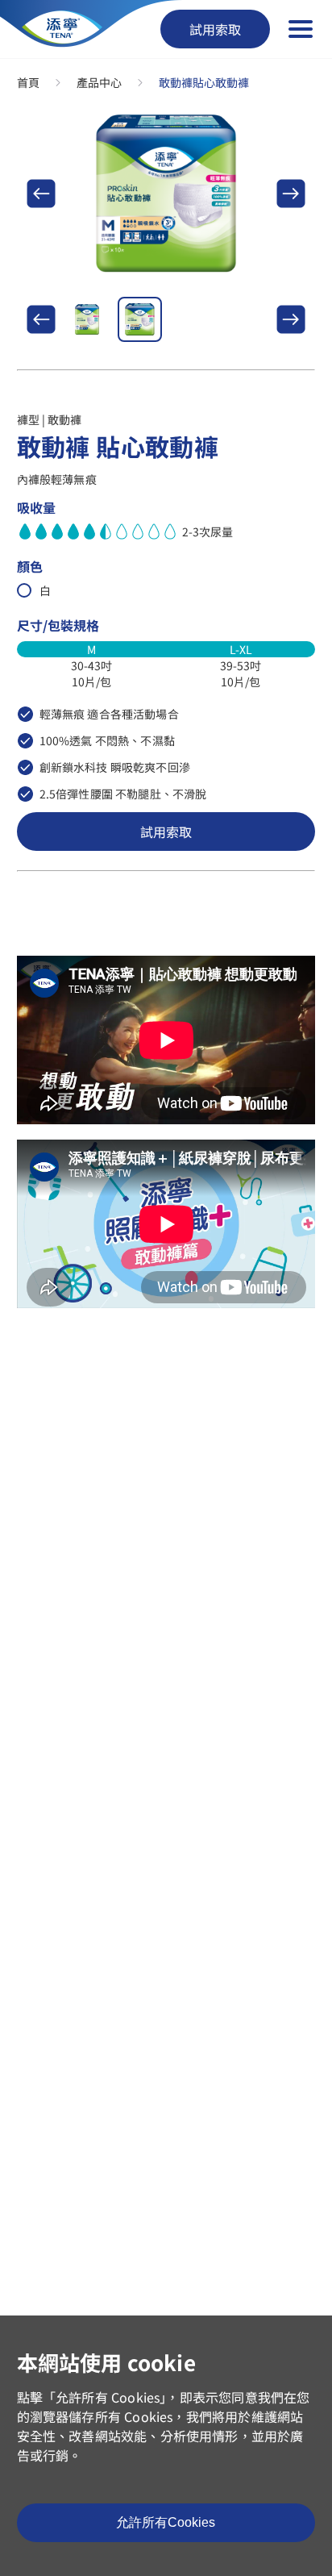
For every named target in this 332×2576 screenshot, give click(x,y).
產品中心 (99, 82)
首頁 (28, 82)
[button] (41, 194)
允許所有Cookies (166, 2522)
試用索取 (215, 29)
